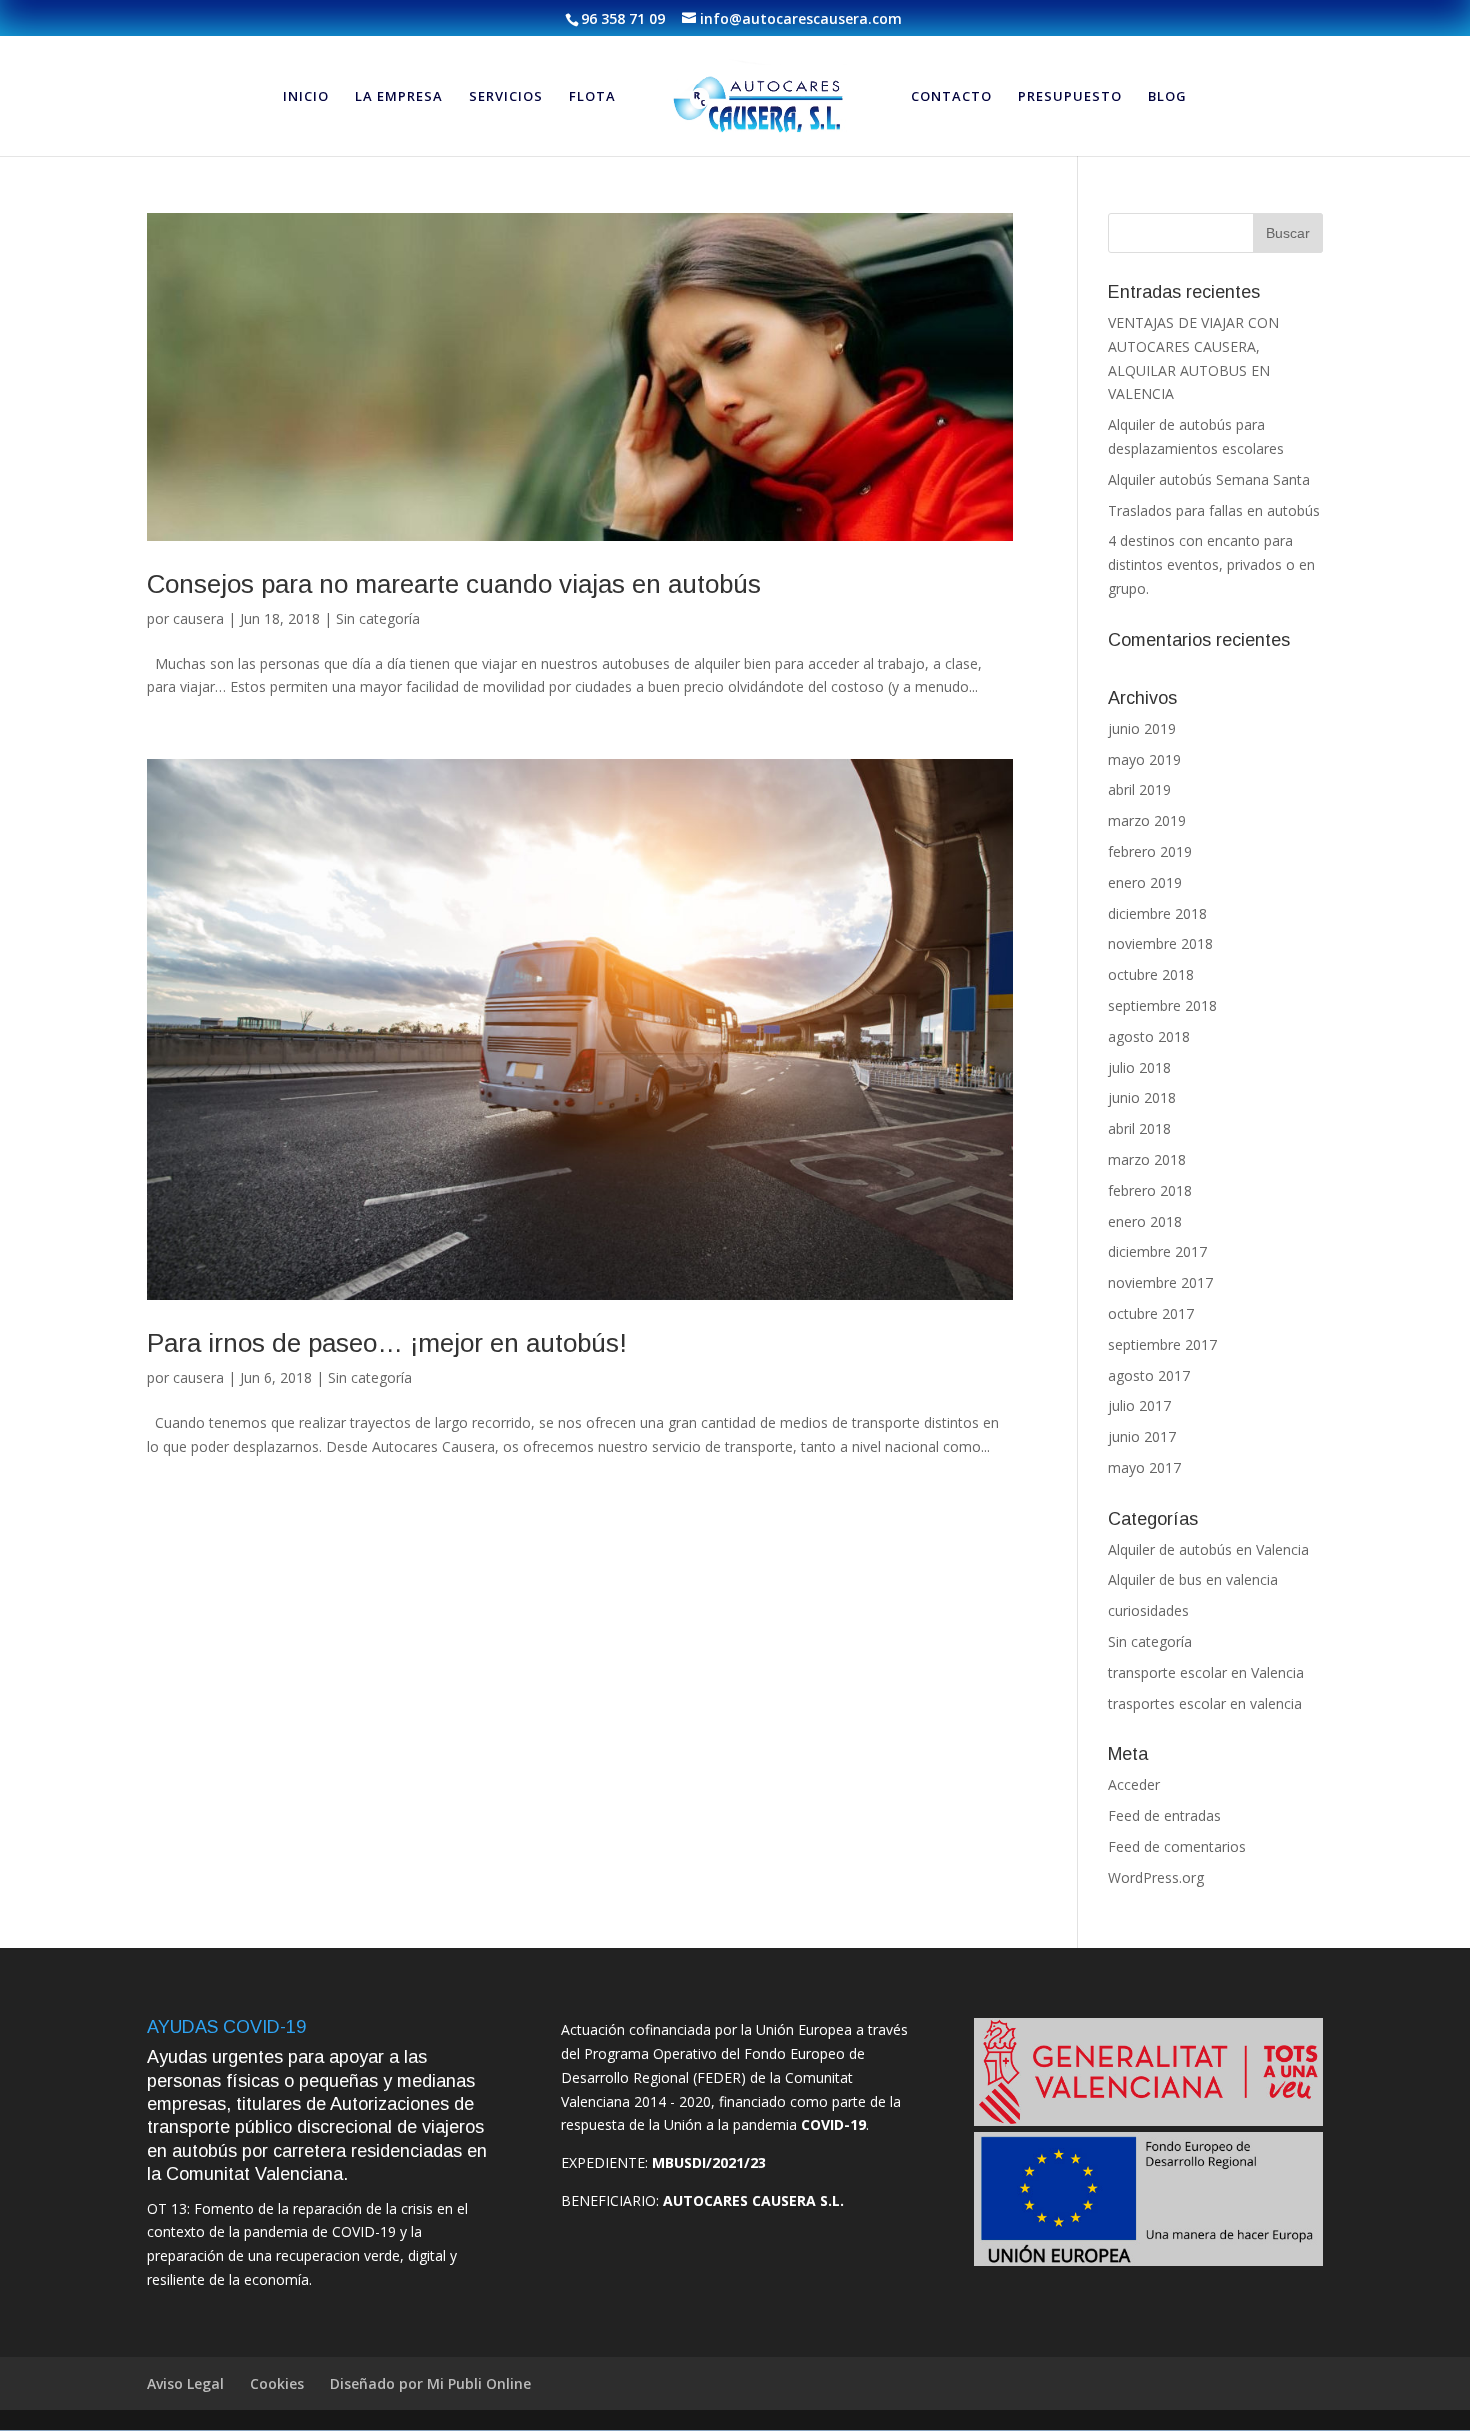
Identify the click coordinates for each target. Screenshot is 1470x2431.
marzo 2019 (1147, 820)
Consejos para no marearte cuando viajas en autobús (454, 584)
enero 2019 (1145, 882)
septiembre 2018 (1162, 1005)
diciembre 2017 (1157, 1251)
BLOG (1167, 97)
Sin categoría (378, 618)
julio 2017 (1139, 1405)
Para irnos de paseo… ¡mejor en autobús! (387, 1343)
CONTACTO (951, 97)
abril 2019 (1139, 789)
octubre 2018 (1151, 974)
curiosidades (1148, 1610)
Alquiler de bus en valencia (1193, 1579)
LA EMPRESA (399, 97)
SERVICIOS (506, 97)
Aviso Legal (185, 2383)
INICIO (306, 97)
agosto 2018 (1149, 1036)
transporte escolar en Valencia (1206, 1672)
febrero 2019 (1150, 851)
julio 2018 (1139, 1067)
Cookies (277, 2383)
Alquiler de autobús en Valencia (1208, 1549)
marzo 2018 (1147, 1159)
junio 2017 (1142, 1436)
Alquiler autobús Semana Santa (1209, 479)
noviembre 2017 (1160, 1282)
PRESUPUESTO (1070, 97)
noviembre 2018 (1160, 943)
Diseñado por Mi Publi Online (430, 2383)
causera (198, 618)
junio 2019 (1142, 728)
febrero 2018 (1150, 1190)
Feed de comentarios (1177, 1846)
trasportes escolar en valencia (1205, 1703)
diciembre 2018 (1157, 913)
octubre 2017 (1151, 1313)
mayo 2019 (1144, 759)
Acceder (1134, 1784)
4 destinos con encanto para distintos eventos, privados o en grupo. (1211, 564)
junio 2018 (1142, 1097)
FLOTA (592, 97)
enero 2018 (1145, 1221)
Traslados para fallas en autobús (1214, 510)
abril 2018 (1139, 1128)
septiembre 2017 (1162, 1344)
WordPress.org (1156, 1877)
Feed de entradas (1164, 1815)
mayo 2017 (1144, 1467)
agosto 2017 (1149, 1375)
